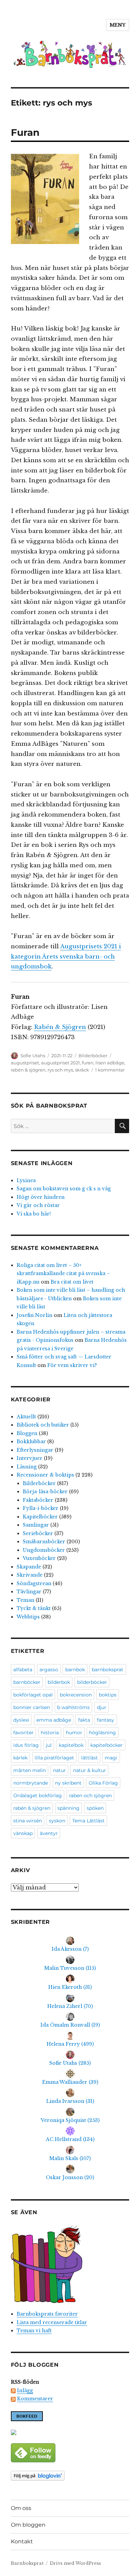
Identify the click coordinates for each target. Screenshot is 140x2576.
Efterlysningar (35, 1450)
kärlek (20, 1758)
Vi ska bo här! (34, 1214)
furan (88, 1063)
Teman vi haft (34, 2331)
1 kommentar (110, 1070)
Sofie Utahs (33, 1056)
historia (50, 1733)
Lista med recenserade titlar (52, 2322)
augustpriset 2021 (60, 1063)
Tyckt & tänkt (34, 1608)
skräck (82, 1070)
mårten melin (30, 1770)
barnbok (75, 1670)
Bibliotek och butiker (43, 1425)
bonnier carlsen (32, 1707)
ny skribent (68, 1783)
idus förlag (26, 1745)
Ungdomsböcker (44, 1550)
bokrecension (76, 1695)
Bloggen (27, 1433)
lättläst (90, 1758)
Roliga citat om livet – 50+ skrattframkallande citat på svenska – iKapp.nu (63, 1274)
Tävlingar (29, 1592)
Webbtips (28, 1617)
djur (102, 1707)
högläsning (102, 1733)
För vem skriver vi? (72, 1365)
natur (59, 1770)
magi (111, 1758)
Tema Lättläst (89, 1821)
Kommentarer (35, 2399)
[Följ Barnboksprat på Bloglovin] (70, 2476)
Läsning (27, 1467)
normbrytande (31, 1783)
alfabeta (23, 1670)
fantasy (106, 1720)
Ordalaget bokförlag (38, 1796)
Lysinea (26, 1180)
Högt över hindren (41, 1197)
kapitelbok (71, 1745)
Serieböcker (38, 1533)
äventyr (49, 1833)
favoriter (23, 1733)
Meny (118, 25)
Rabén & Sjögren (60, 1027)
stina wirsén (28, 1821)
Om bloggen (28, 2525)
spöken (95, 1808)
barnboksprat (108, 1670)
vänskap (23, 1833)
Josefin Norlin (34, 1315)
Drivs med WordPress (75, 2563)
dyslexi (21, 1720)
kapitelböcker (107, 1745)
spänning (68, 1808)
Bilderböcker (93, 1056)
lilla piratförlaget (54, 1758)
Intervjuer (30, 1458)
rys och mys (60, 1070)
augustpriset (25, 1063)
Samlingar (36, 1525)
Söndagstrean (34, 1583)
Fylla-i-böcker (41, 1508)
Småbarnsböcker (44, 1542)
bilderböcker (92, 1682)
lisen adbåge (110, 1063)
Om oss (21, 2508)
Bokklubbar (31, 1442)
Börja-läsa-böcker (45, 1492)
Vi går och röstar (38, 1205)
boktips (108, 1695)
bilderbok (59, 1682)
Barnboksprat (27, 2563)
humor (74, 1733)
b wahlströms (73, 1707)
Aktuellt (26, 1417)
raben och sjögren (90, 1796)
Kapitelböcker (40, 1517)
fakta (84, 1720)
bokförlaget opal (33, 1695)
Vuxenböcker (39, 1558)
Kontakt (22, 2541)
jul (49, 1745)
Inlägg (25, 2390)
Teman (25, 1600)
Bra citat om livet (72, 1282)
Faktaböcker (38, 1500)
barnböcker (27, 1682)
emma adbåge (54, 1720)
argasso (49, 1670)
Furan (25, 132)
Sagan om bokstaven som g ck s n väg (64, 1189)
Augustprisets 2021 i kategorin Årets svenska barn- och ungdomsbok (66, 957)
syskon (57, 1821)
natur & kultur (90, 1770)
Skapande (29, 1567)
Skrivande (30, 1575)
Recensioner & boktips (45, 1475)
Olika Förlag (103, 1783)
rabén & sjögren (28, 1070)
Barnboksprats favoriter (47, 2314)
